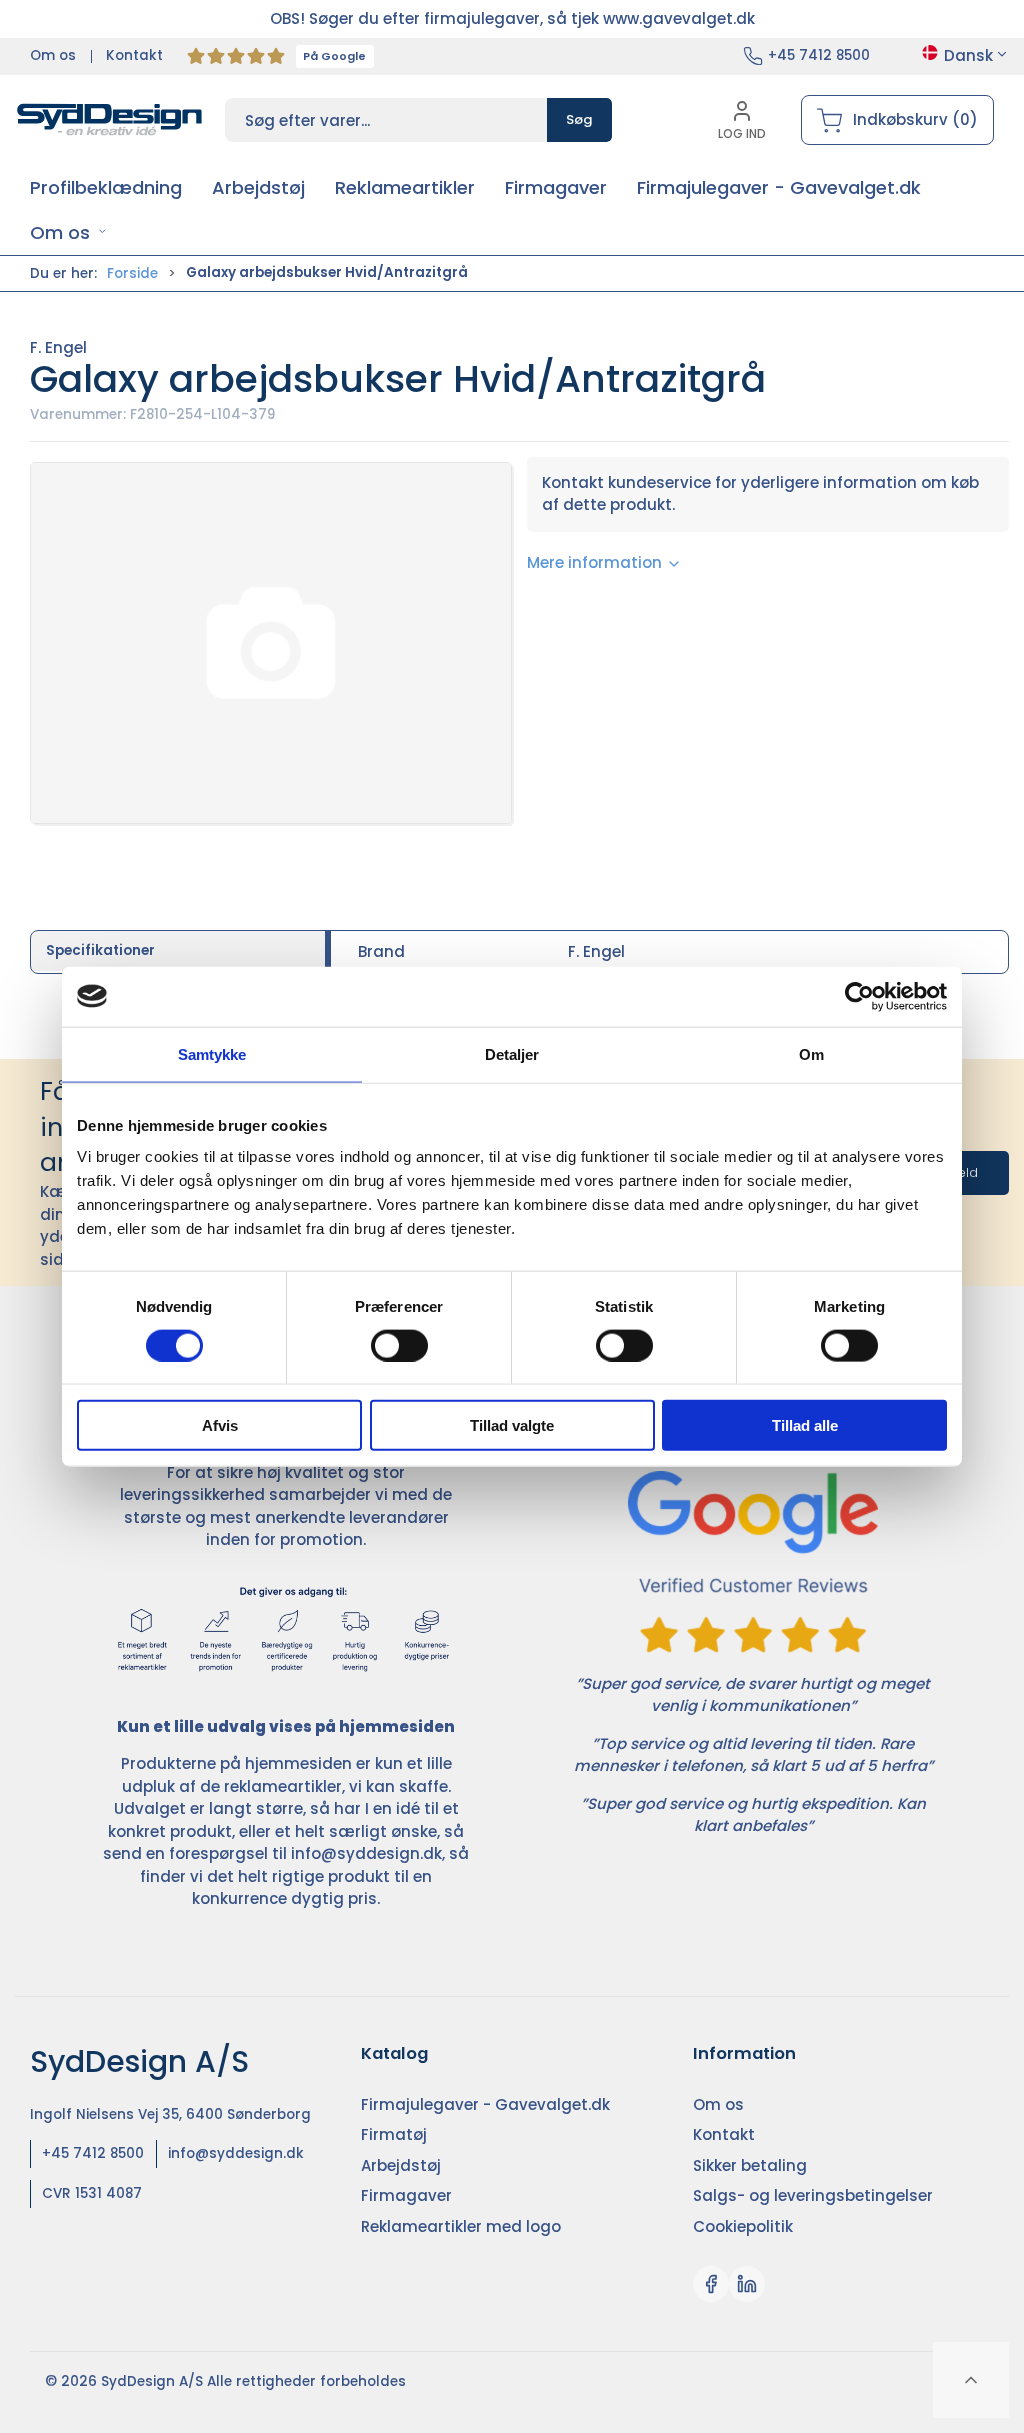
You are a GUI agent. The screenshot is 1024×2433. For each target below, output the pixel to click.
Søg (579, 119)
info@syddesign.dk (366, 1853)
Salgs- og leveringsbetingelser (813, 2195)
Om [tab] (811, 1053)
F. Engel (58, 347)
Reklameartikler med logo (461, 2226)
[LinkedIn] (747, 2284)
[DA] (110, 120)
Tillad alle (805, 1425)
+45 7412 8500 (819, 55)
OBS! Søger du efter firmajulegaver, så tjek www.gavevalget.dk (512, 18)
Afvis (220, 1425)
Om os (53, 55)
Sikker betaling (750, 2165)
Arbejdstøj (401, 2165)
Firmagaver (406, 2195)
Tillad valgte (512, 1425)
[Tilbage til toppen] (971, 2380)
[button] (68, 232)
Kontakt (134, 55)
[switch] (399, 1345)
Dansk (968, 55)
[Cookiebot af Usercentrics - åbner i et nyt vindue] (859, 996)
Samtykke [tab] (212, 1053)
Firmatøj (394, 2134)
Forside (132, 273)
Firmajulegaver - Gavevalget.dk (485, 2104)
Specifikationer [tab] (100, 950)
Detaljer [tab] (512, 1053)
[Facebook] (711, 2284)
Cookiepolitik (743, 2226)
